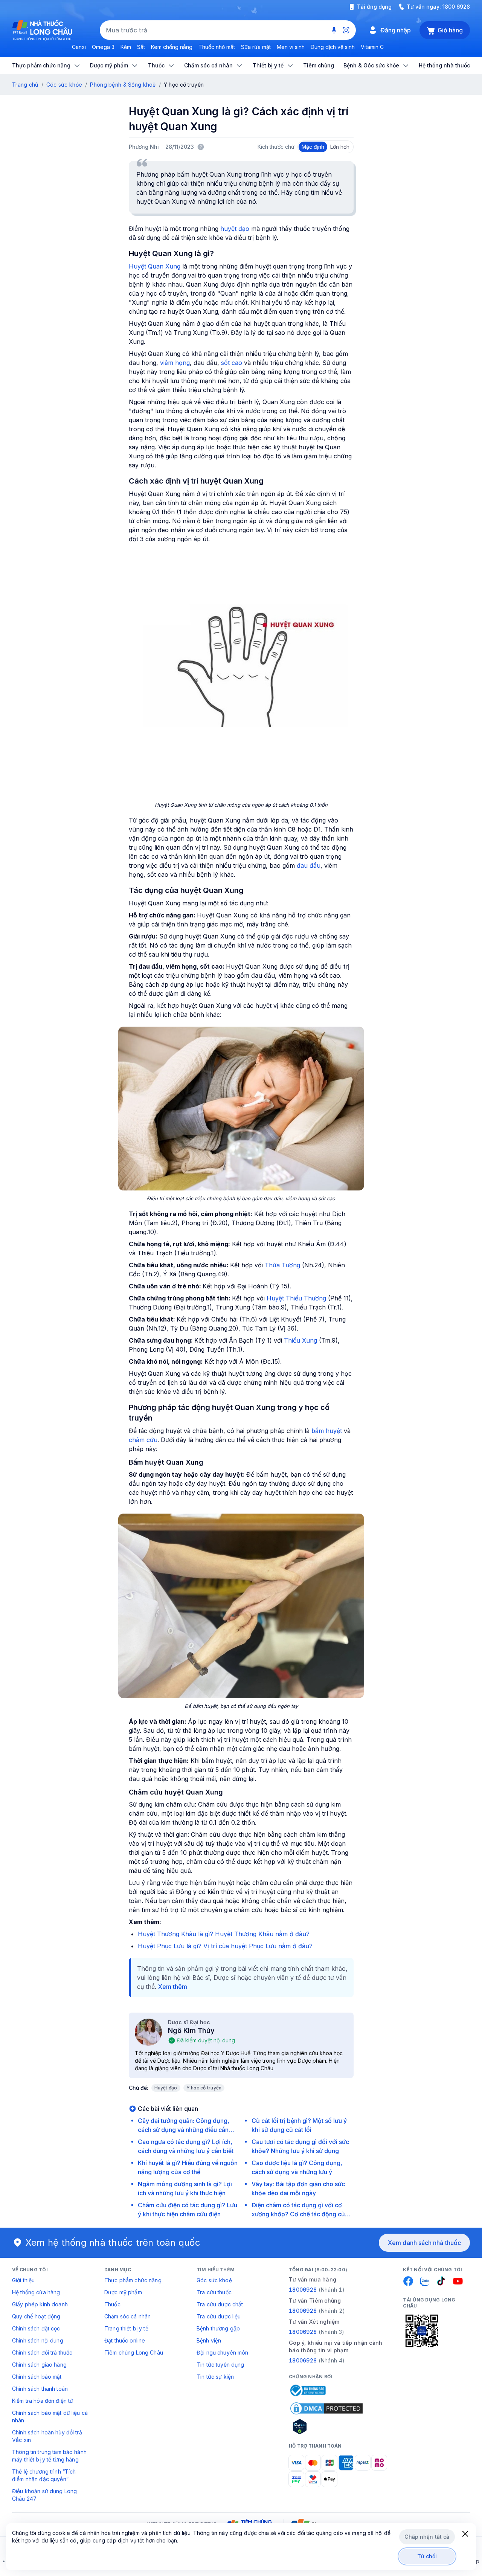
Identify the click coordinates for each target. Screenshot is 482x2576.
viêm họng (175, 363)
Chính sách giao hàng (39, 2365)
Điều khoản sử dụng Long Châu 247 (44, 2495)
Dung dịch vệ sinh (333, 47)
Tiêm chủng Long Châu (134, 2352)
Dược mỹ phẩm (123, 2292)
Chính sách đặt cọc (36, 2328)
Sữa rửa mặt (256, 47)
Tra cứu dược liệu (219, 2316)
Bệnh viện (209, 2340)
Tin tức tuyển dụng (220, 2365)
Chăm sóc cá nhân (127, 2316)
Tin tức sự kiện (215, 2377)
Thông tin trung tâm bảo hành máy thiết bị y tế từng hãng (49, 2456)
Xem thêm (173, 1987)
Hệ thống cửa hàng (36, 2292)
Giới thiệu (23, 2280)
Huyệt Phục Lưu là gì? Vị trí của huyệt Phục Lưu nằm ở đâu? (225, 1946)
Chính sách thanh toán (40, 2389)
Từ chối (427, 2556)
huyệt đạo (235, 229)
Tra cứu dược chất (220, 2304)
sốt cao (232, 363)
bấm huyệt (327, 1431)
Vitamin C (372, 47)
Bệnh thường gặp (218, 2328)
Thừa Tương (282, 1265)
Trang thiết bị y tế (126, 2328)
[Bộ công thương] (307, 2390)
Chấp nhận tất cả (427, 2537)
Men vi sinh (291, 47)
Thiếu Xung (300, 1340)
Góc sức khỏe (64, 85)
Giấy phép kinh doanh (40, 2304)
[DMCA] (326, 2408)
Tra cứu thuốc (214, 2292)
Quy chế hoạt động (36, 2316)
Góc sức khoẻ (214, 2280)
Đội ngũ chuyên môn (223, 2352)
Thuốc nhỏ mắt (217, 47)
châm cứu (143, 1440)
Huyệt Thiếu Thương (296, 1298)
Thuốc (112, 2304)
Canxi (79, 47)
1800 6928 (456, 7)
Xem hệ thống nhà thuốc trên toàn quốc (113, 2243)
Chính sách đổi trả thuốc (42, 2352)
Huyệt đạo (166, 2088)
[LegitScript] (326, 2426)
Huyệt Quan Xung (155, 266)
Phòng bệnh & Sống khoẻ (123, 85)
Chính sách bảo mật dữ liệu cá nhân (50, 2417)
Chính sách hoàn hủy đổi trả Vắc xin (47, 2436)
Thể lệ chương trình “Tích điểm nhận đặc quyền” (44, 2475)
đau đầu (309, 865)
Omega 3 (103, 47)
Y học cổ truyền (204, 2088)
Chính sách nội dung (38, 2340)
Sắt (141, 47)
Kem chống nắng (172, 47)
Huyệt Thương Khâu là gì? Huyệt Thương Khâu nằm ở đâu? (224, 1934)
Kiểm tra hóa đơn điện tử (43, 2401)
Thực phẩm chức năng (133, 2280)
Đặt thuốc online (125, 2340)
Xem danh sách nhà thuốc (424, 2243)
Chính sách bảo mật (37, 2377)
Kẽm (126, 47)
